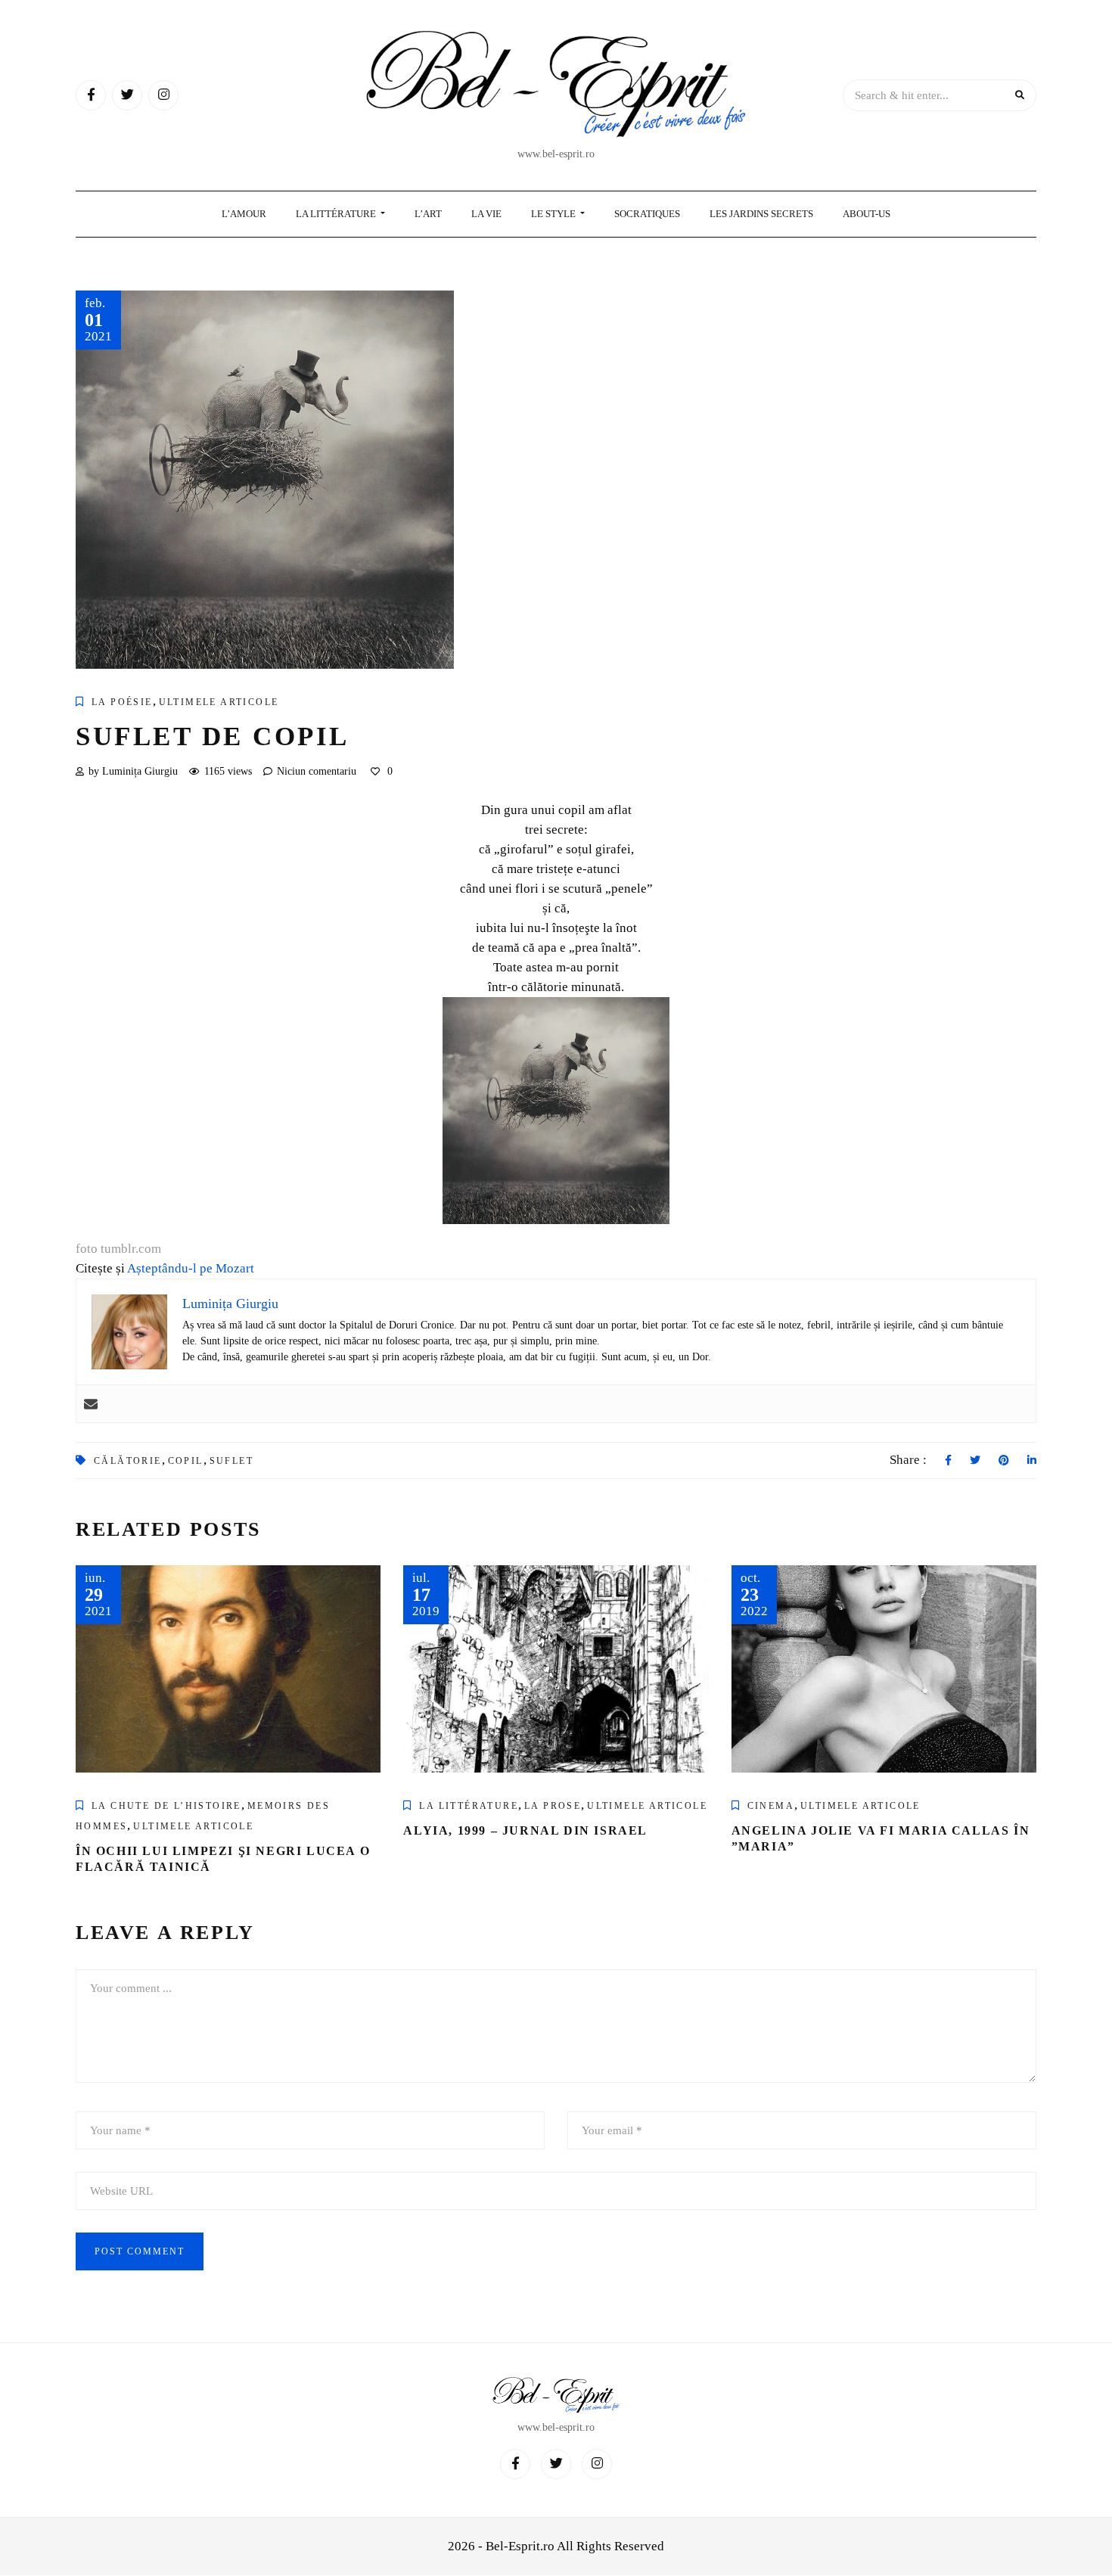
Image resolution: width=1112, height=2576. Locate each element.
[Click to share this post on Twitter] (975, 1461)
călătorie (128, 1461)
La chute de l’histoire (166, 1806)
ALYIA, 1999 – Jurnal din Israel (525, 1830)
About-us (867, 214)
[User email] (91, 1404)
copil (186, 1461)
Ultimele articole (219, 702)
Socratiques (647, 214)
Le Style (554, 214)
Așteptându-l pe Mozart (191, 1268)
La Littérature (337, 214)
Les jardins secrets (761, 214)
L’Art (428, 214)
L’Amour (244, 214)
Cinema (771, 1806)
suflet (231, 1461)
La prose (553, 1806)
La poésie (122, 702)
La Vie (486, 214)
